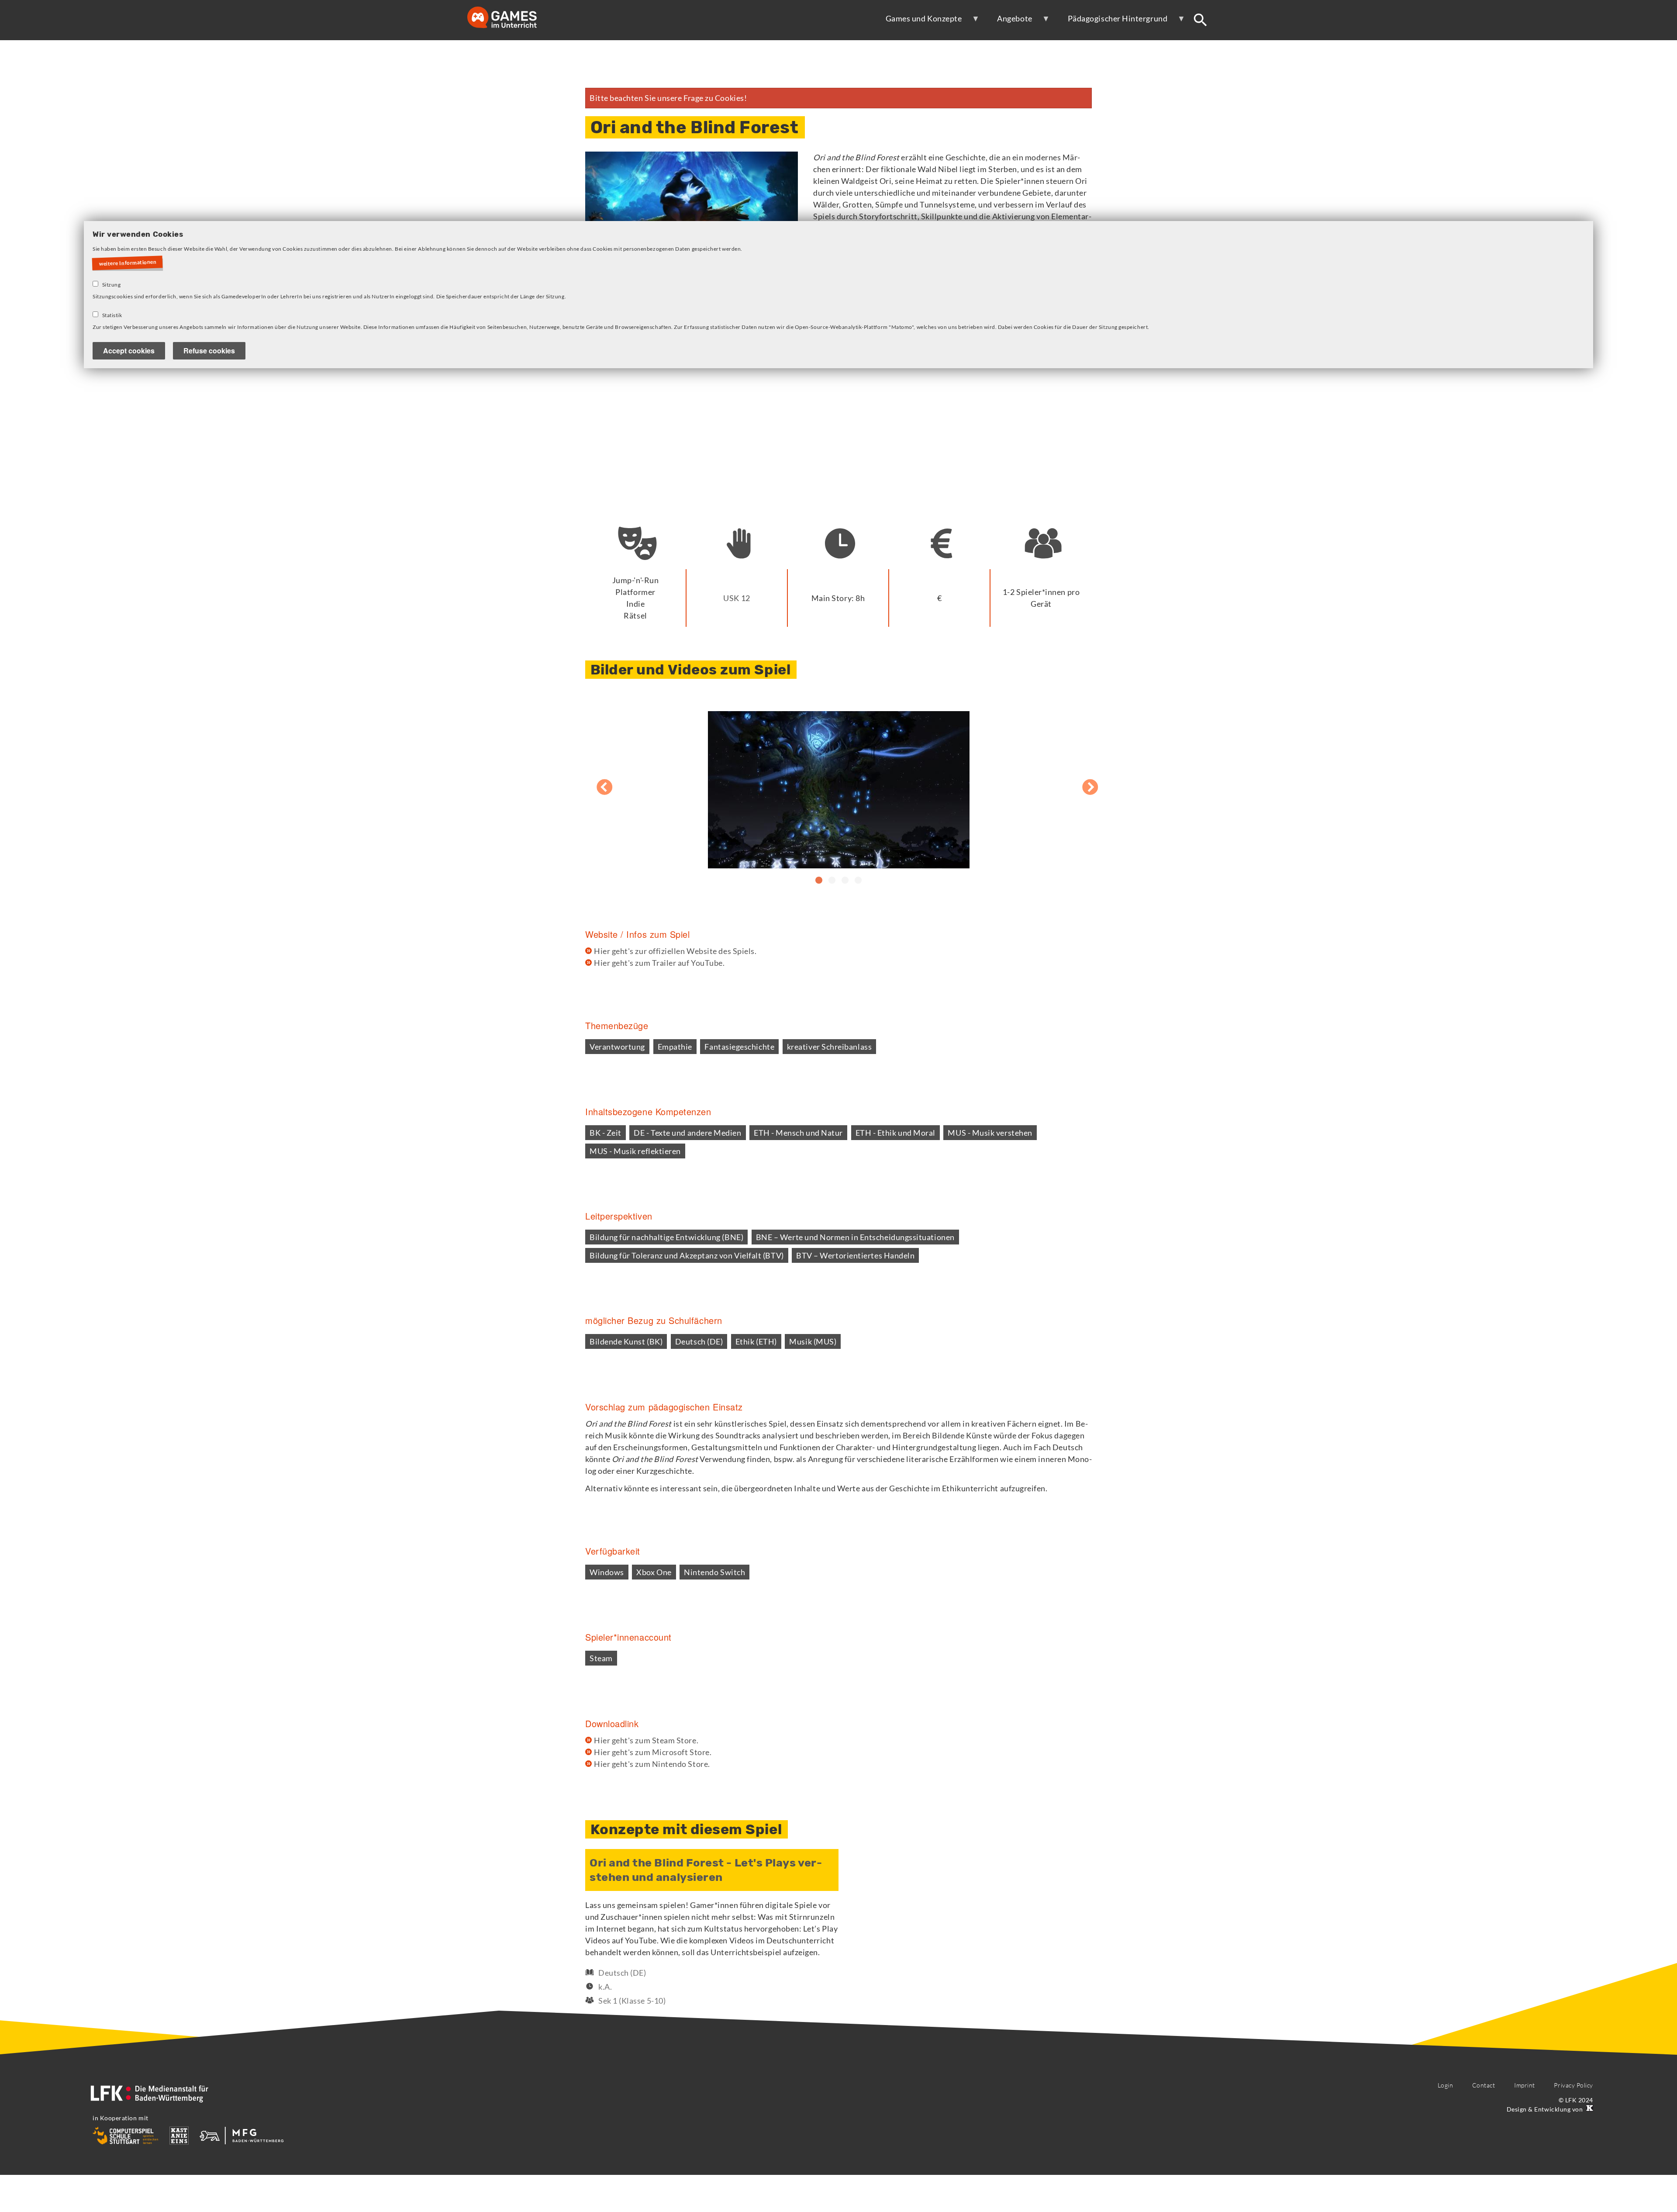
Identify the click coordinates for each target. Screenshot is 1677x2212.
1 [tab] (819, 881)
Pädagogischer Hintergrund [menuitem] (1112, 22)
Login (1446, 2085)
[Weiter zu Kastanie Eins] (1589, 2109)
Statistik (112, 315)
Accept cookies (129, 351)
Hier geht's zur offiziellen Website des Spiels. (675, 951)
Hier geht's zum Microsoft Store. (653, 1752)
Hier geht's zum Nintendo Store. (652, 1764)
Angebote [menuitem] (1009, 22)
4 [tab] (858, 881)
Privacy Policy (1573, 2085)
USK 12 (737, 598)
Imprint (1525, 2085)
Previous (596, 783)
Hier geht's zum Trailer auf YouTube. (659, 963)
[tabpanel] (838, 783)
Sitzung (112, 285)
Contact (1484, 2085)
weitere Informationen (128, 263)
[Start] (511, 18)
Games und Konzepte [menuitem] (918, 22)
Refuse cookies (209, 351)
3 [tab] (845, 881)
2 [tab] (832, 881)
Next (1081, 783)
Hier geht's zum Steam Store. (646, 1740)
